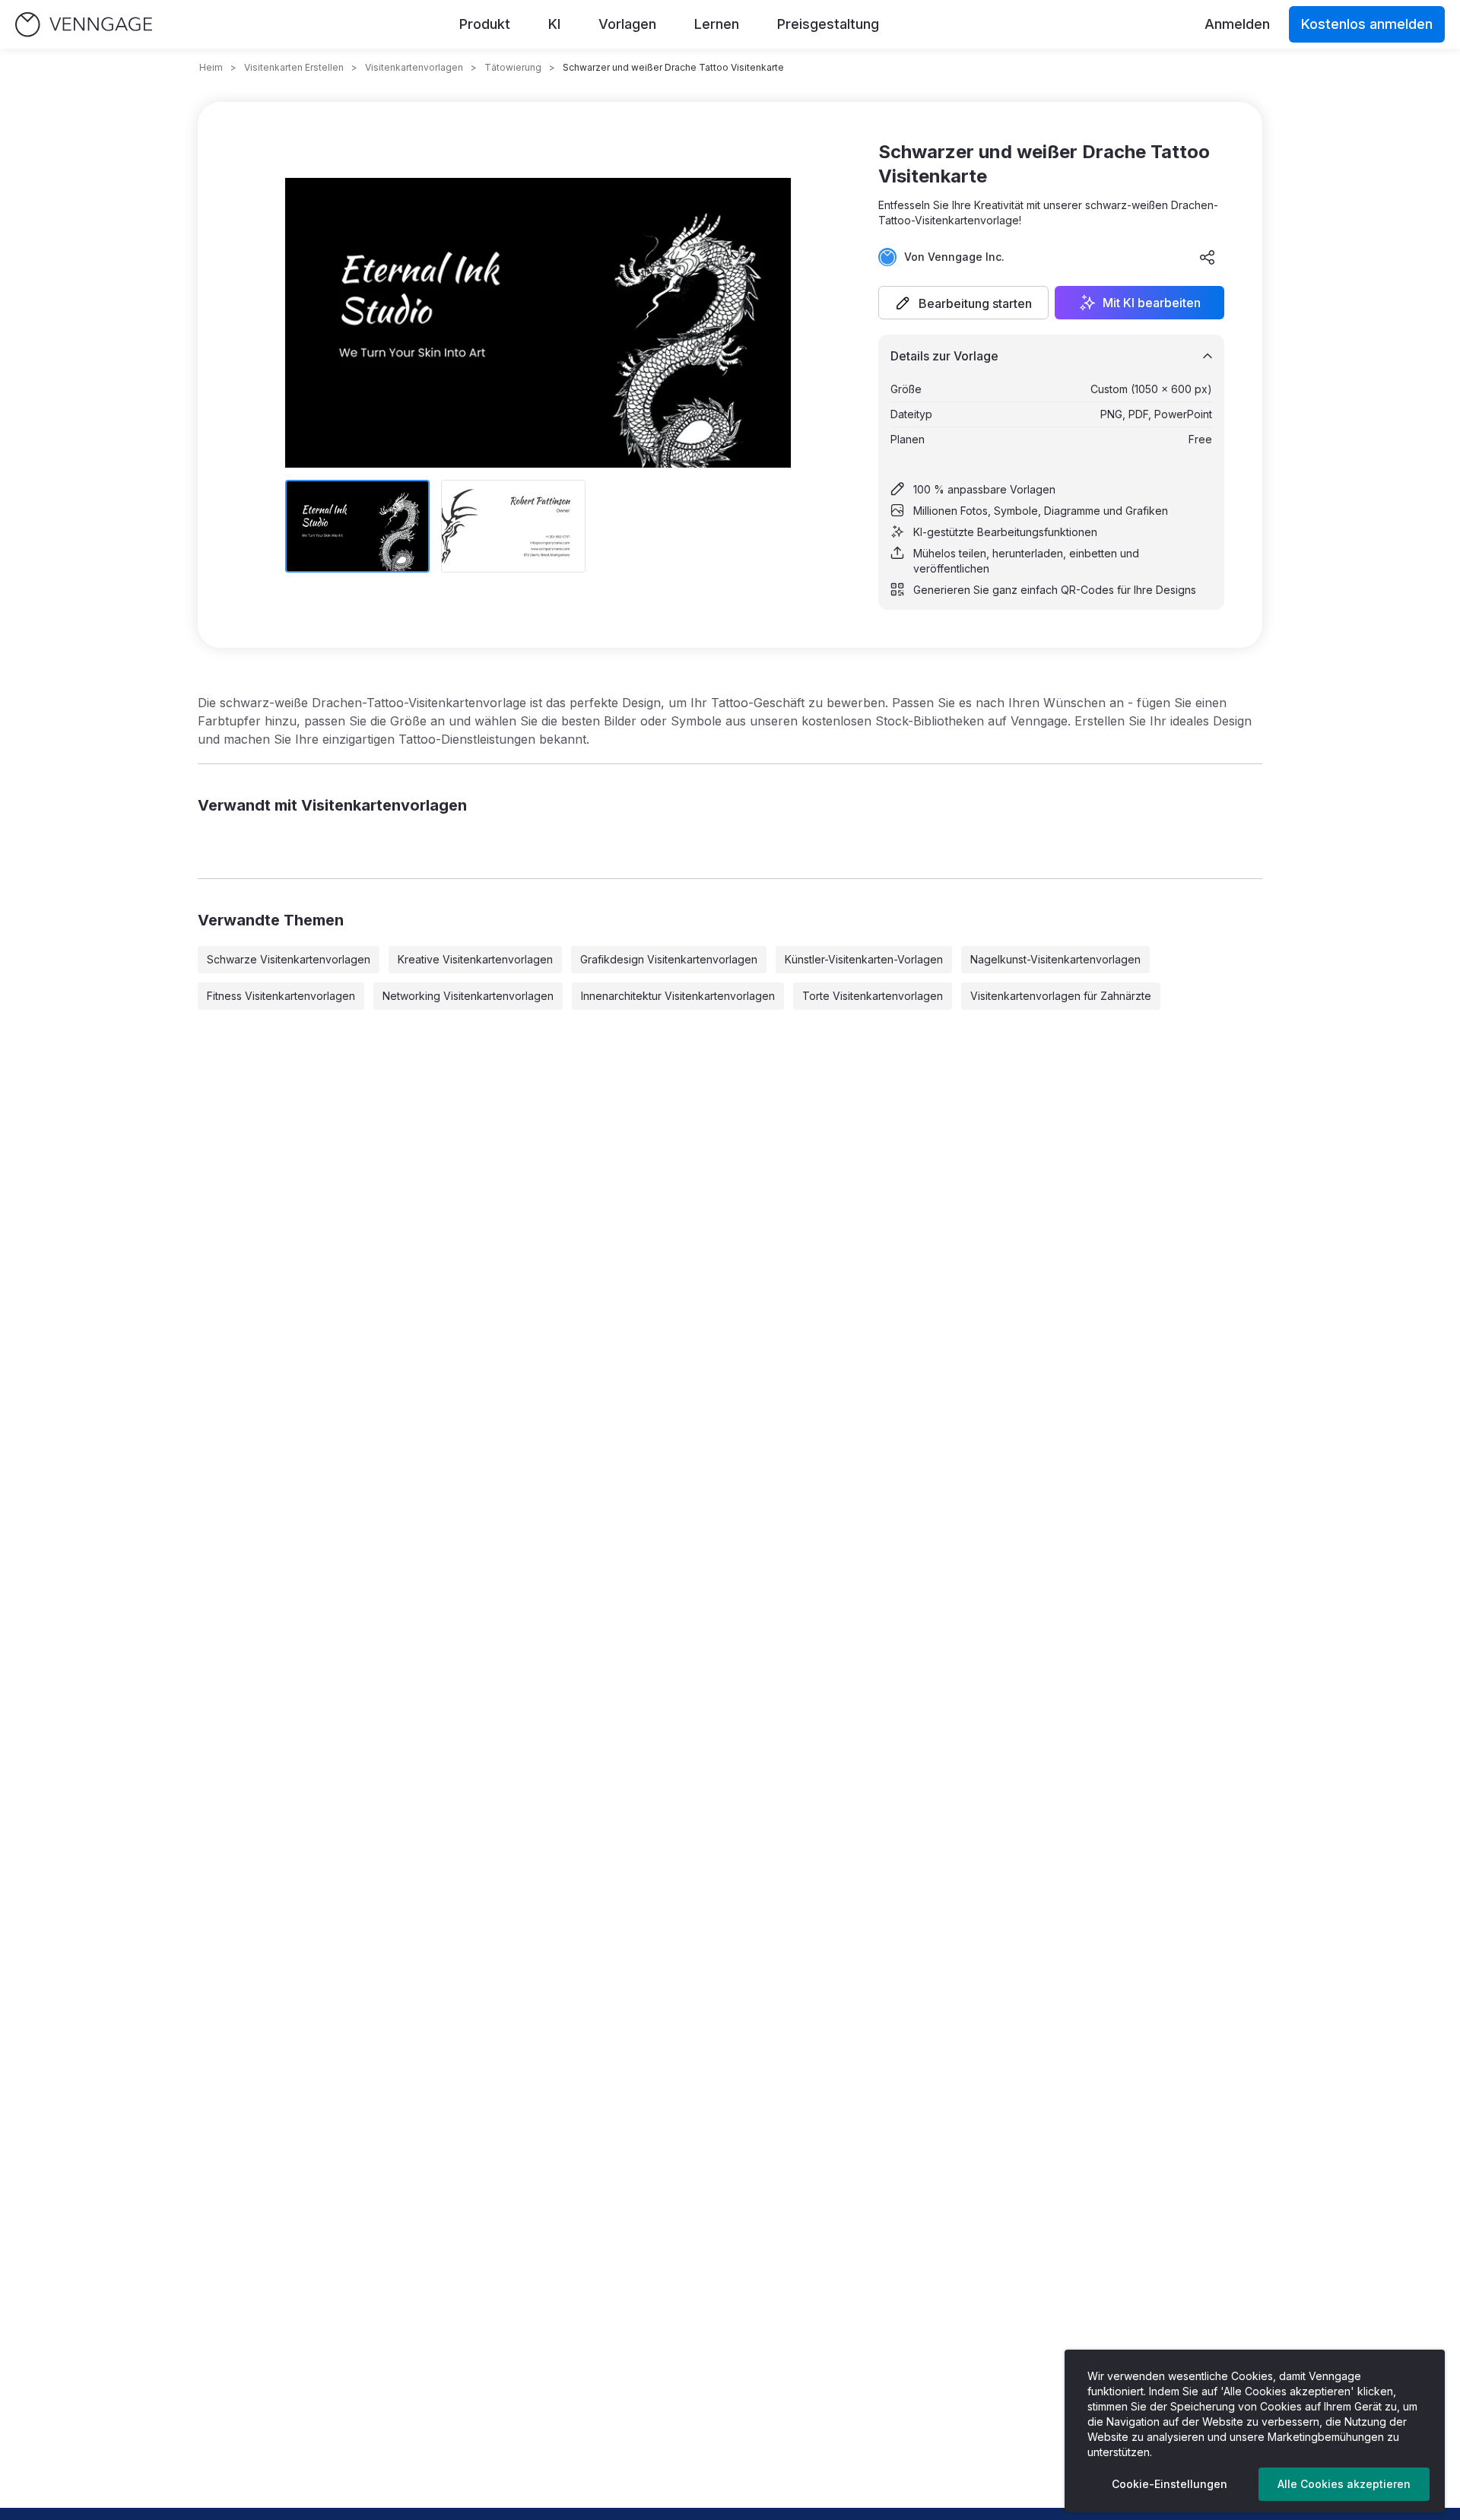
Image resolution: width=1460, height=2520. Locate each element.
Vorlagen (627, 24)
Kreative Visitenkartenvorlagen (475, 959)
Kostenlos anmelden (1367, 24)
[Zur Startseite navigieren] (84, 25)
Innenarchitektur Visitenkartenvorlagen (678, 996)
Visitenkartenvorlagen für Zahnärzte (1061, 996)
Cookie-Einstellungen (1170, 2484)
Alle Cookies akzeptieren (1344, 2484)
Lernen (717, 24)
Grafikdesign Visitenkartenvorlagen (669, 959)
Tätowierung (513, 67)
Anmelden (1237, 24)
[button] (963, 303)
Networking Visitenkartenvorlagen (468, 996)
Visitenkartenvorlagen (414, 67)
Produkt (485, 24)
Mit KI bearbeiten (1152, 303)
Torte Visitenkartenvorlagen (873, 996)
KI (554, 24)
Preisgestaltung (828, 24)
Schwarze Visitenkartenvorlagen (289, 959)
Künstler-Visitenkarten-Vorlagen (864, 959)
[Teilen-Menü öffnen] (1208, 257)
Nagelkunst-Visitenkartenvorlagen (1055, 959)
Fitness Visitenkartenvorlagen (281, 996)
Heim (211, 67)
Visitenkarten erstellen (294, 67)
